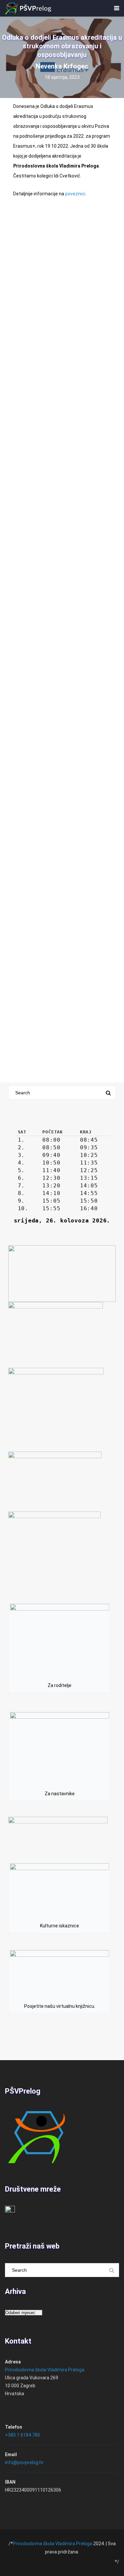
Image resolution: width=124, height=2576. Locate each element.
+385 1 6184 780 (22, 2435)
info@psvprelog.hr (24, 2462)
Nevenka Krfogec (62, 66)
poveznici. (76, 194)
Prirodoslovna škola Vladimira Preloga (45, 2370)
